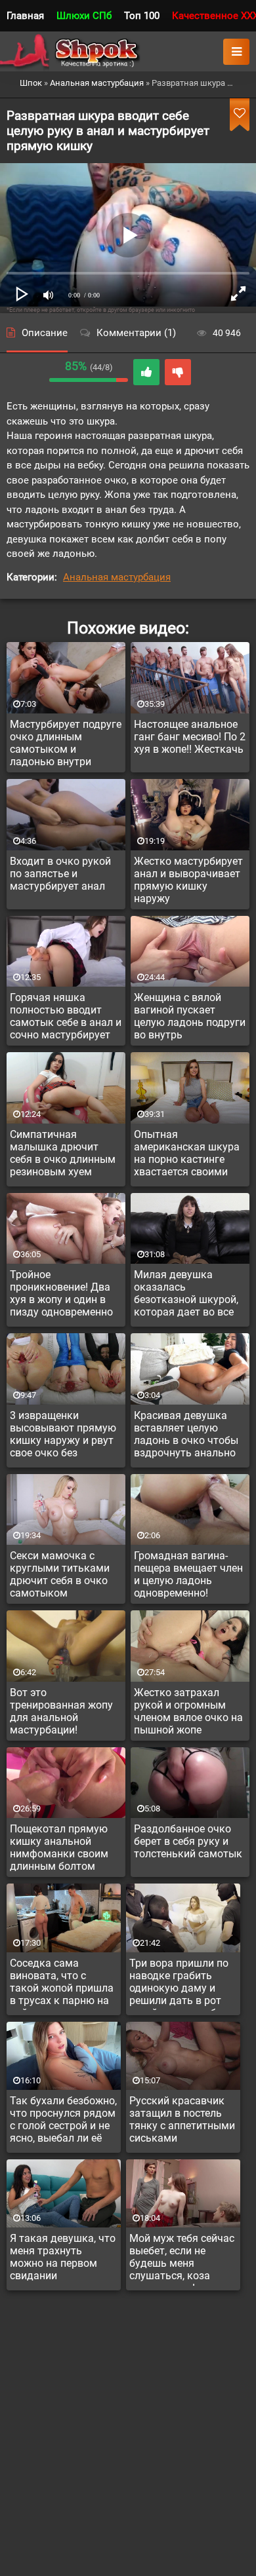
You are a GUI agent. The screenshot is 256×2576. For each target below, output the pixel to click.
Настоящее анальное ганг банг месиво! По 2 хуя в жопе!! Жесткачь (190, 737)
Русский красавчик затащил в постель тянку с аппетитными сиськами (182, 2119)
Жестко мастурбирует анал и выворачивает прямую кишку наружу (188, 880)
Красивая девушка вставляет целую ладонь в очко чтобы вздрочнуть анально (186, 1434)
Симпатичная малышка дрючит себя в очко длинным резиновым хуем (63, 1153)
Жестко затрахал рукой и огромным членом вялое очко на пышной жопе (188, 1711)
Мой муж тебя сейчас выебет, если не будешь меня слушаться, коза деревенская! (182, 2259)
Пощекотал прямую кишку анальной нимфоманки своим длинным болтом (59, 1847)
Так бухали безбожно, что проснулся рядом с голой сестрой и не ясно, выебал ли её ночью (63, 2121)
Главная (25, 16)
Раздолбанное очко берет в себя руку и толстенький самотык (188, 1841)
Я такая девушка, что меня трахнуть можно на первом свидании (63, 2257)
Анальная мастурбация (117, 577)
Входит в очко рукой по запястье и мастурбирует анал (60, 874)
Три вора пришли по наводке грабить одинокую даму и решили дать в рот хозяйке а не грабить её (181, 1984)
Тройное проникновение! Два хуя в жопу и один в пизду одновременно (61, 1293)
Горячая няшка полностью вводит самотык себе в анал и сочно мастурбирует (66, 1016)
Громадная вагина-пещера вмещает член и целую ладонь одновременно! (188, 1574)
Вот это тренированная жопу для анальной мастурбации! (61, 1711)
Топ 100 (142, 16)
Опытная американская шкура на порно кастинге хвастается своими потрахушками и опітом (187, 1155)
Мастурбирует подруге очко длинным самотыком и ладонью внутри (66, 743)
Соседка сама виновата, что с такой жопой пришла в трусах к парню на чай (62, 1984)
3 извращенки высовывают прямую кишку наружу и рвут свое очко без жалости (63, 1436)
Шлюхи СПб (84, 16)
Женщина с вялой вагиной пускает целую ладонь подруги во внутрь (190, 1016)
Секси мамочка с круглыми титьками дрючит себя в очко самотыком (60, 1574)
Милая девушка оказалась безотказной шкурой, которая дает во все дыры (186, 1295)
